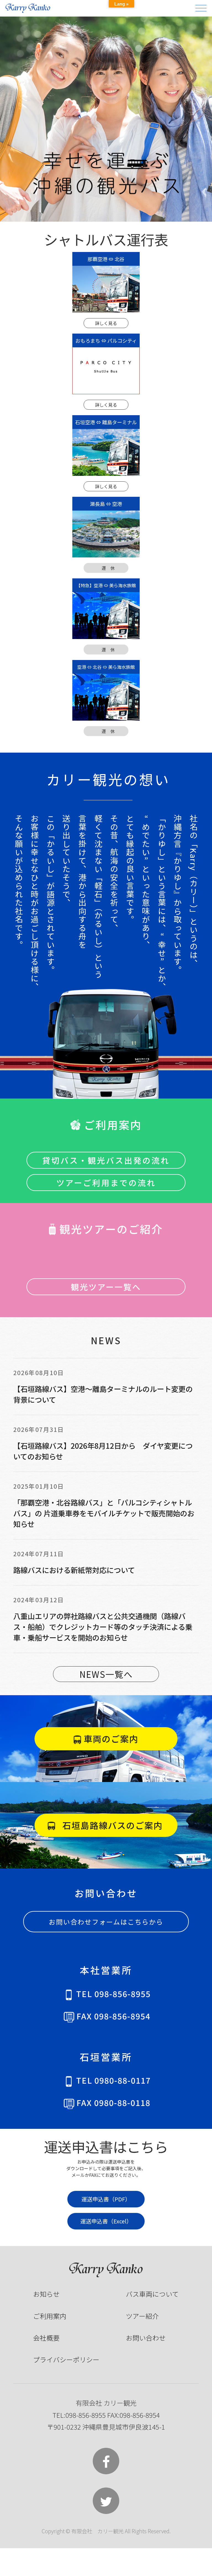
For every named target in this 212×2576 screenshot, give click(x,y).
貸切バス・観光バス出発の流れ (106, 1160)
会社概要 (46, 2338)
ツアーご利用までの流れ (106, 1183)
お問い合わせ (146, 2338)
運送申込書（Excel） (106, 2221)
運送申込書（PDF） (106, 2199)
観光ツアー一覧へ (106, 1287)
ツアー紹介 (142, 2316)
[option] (106, 119)
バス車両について (152, 2294)
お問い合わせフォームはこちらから (106, 1922)
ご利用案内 (50, 2316)
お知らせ (46, 2294)
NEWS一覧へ (106, 1674)
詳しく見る (106, 323)
